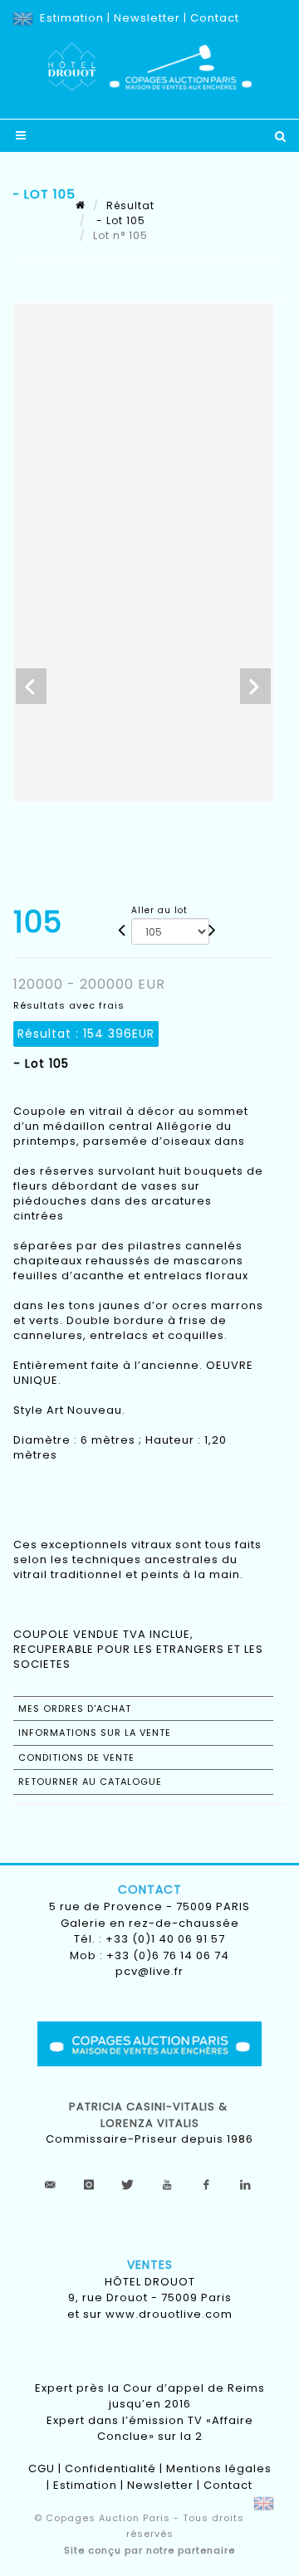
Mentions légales (219, 2468)
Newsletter (147, 18)
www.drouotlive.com (169, 2314)
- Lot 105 (119, 220)
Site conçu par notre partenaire (149, 2550)
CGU (42, 2468)
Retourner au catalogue (90, 1782)
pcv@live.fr (149, 1971)
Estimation (72, 18)
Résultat (130, 205)
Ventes (150, 2265)
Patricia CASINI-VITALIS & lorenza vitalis (150, 2115)
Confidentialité (110, 2468)
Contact (215, 18)
